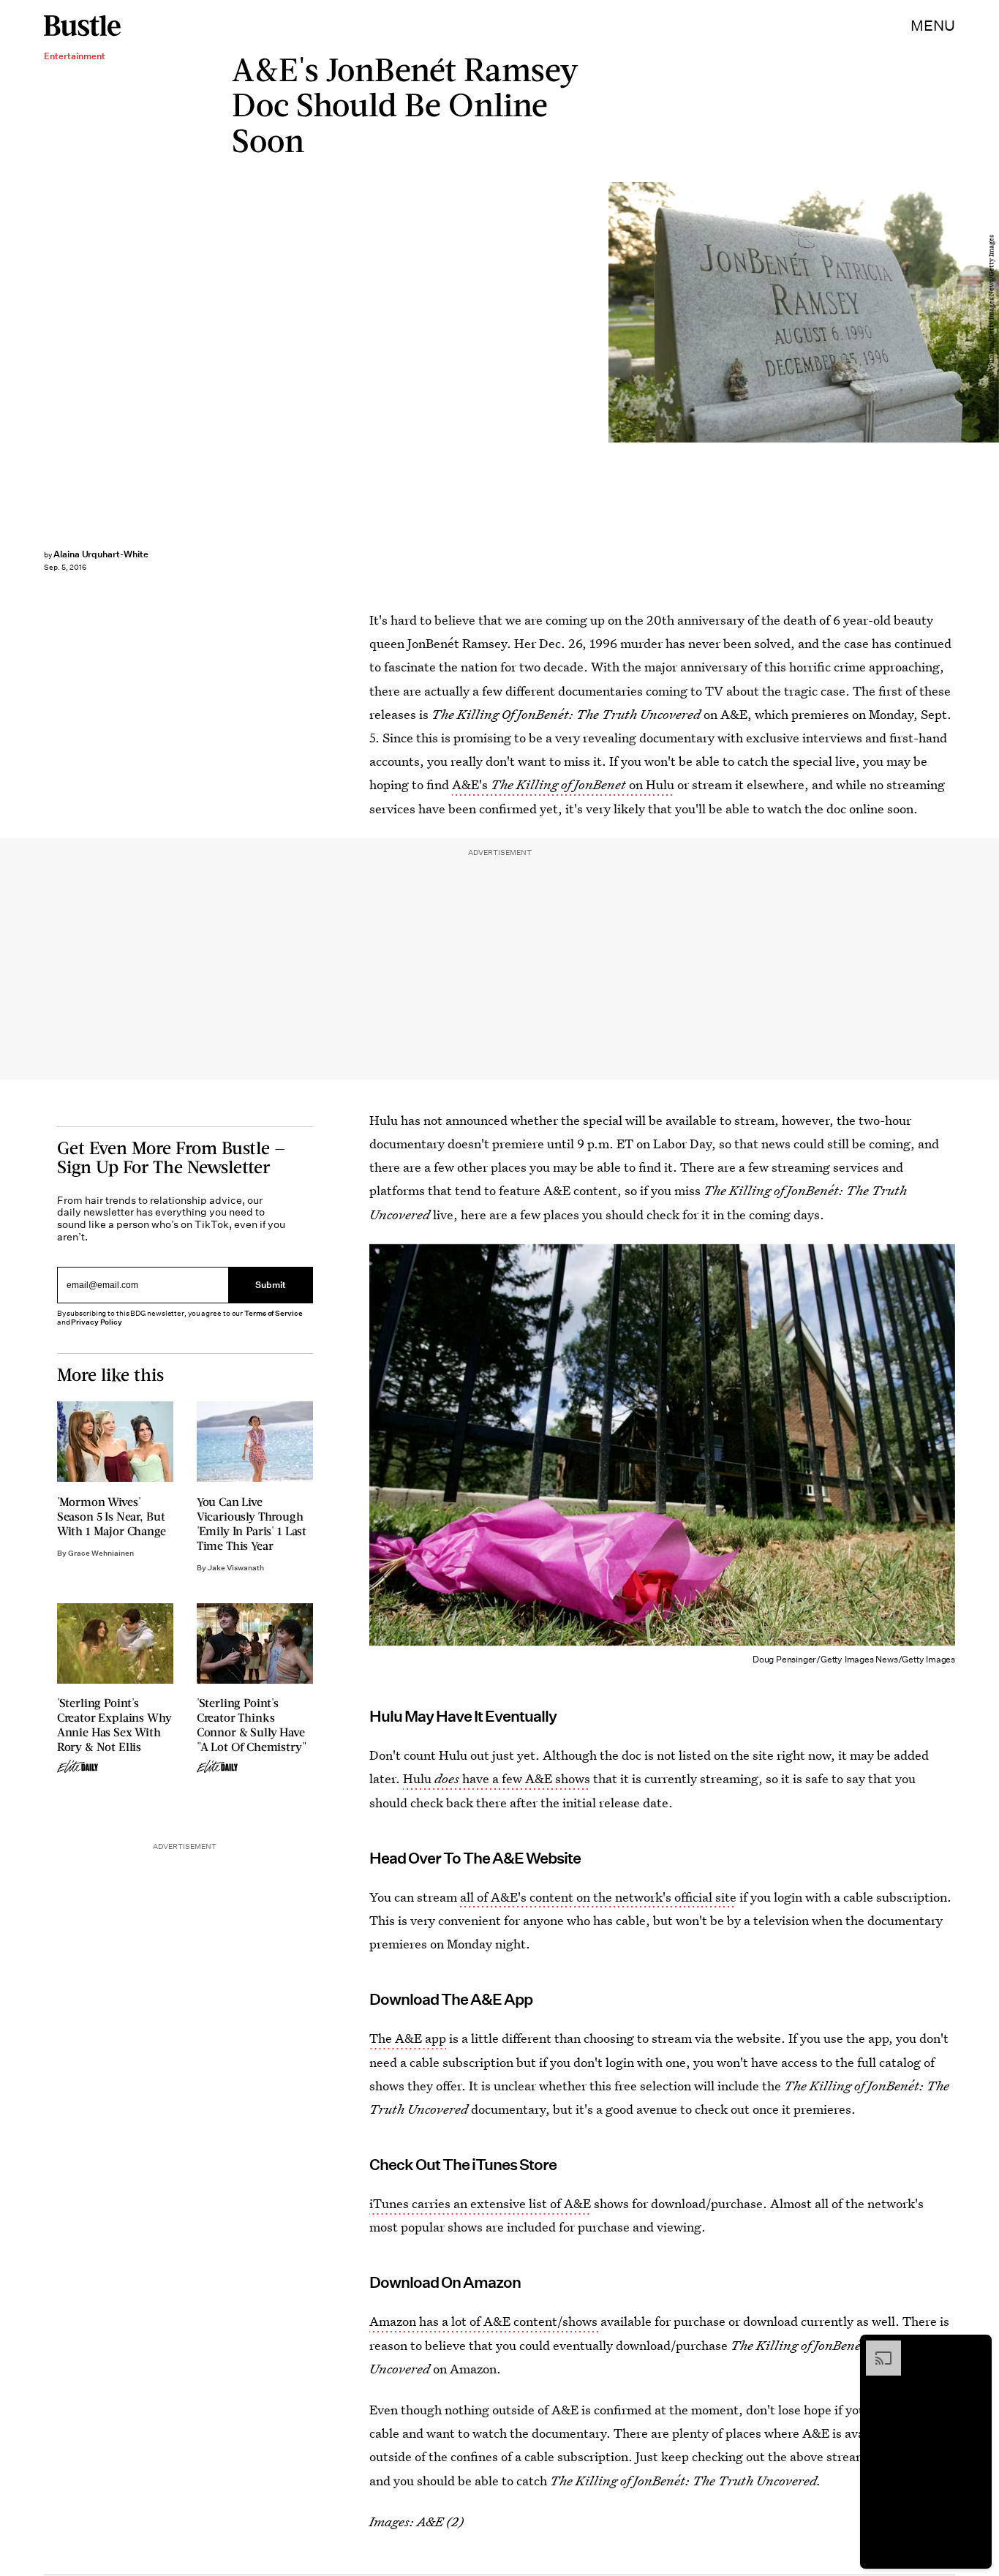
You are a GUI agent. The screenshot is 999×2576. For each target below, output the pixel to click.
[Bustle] (82, 26)
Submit (271, 1285)
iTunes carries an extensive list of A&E (480, 2203)
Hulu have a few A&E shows (497, 1778)
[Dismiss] (976, 2348)
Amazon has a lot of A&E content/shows (485, 2321)
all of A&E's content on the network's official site (598, 1897)
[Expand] (876, 2348)
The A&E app (408, 2038)
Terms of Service (273, 1313)
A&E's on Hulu (563, 784)
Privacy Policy (97, 1322)
